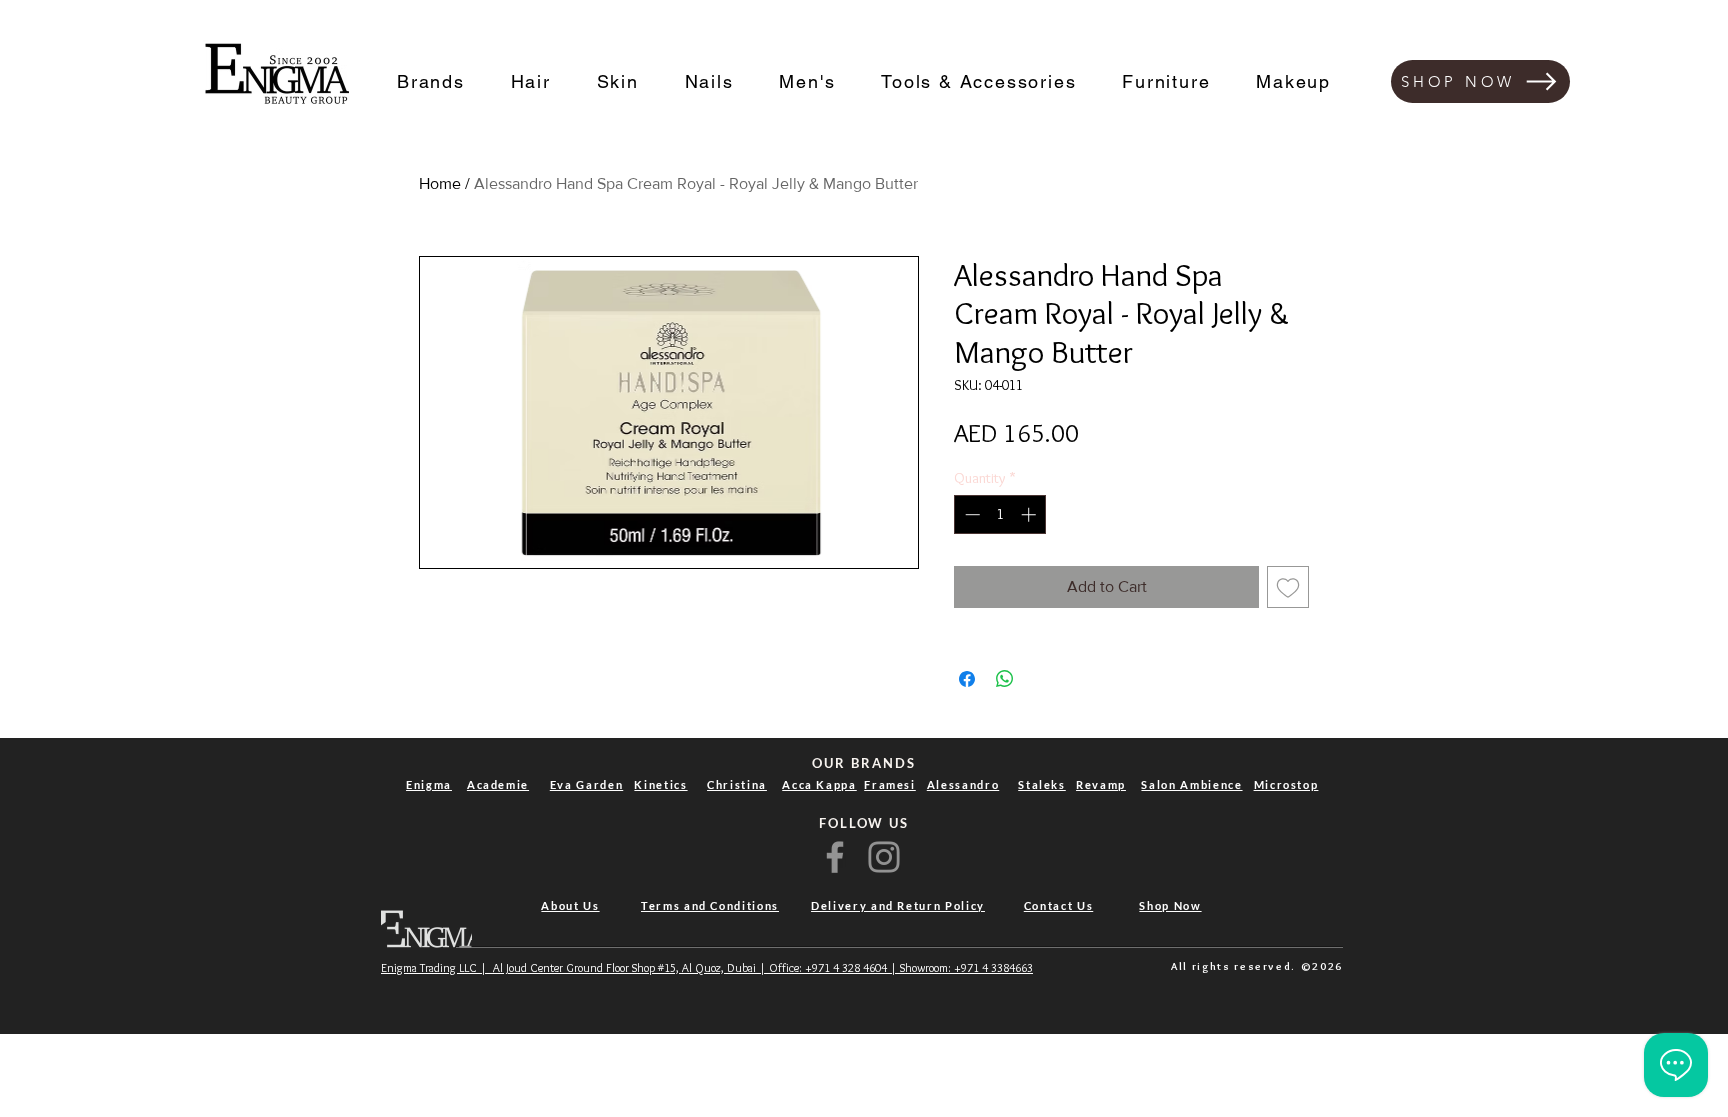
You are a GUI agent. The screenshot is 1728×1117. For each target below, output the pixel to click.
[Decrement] (970, 514)
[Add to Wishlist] (1288, 587)
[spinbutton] (1000, 514)
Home (440, 183)
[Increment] (1030, 514)
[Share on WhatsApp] (1005, 679)
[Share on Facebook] (967, 679)
